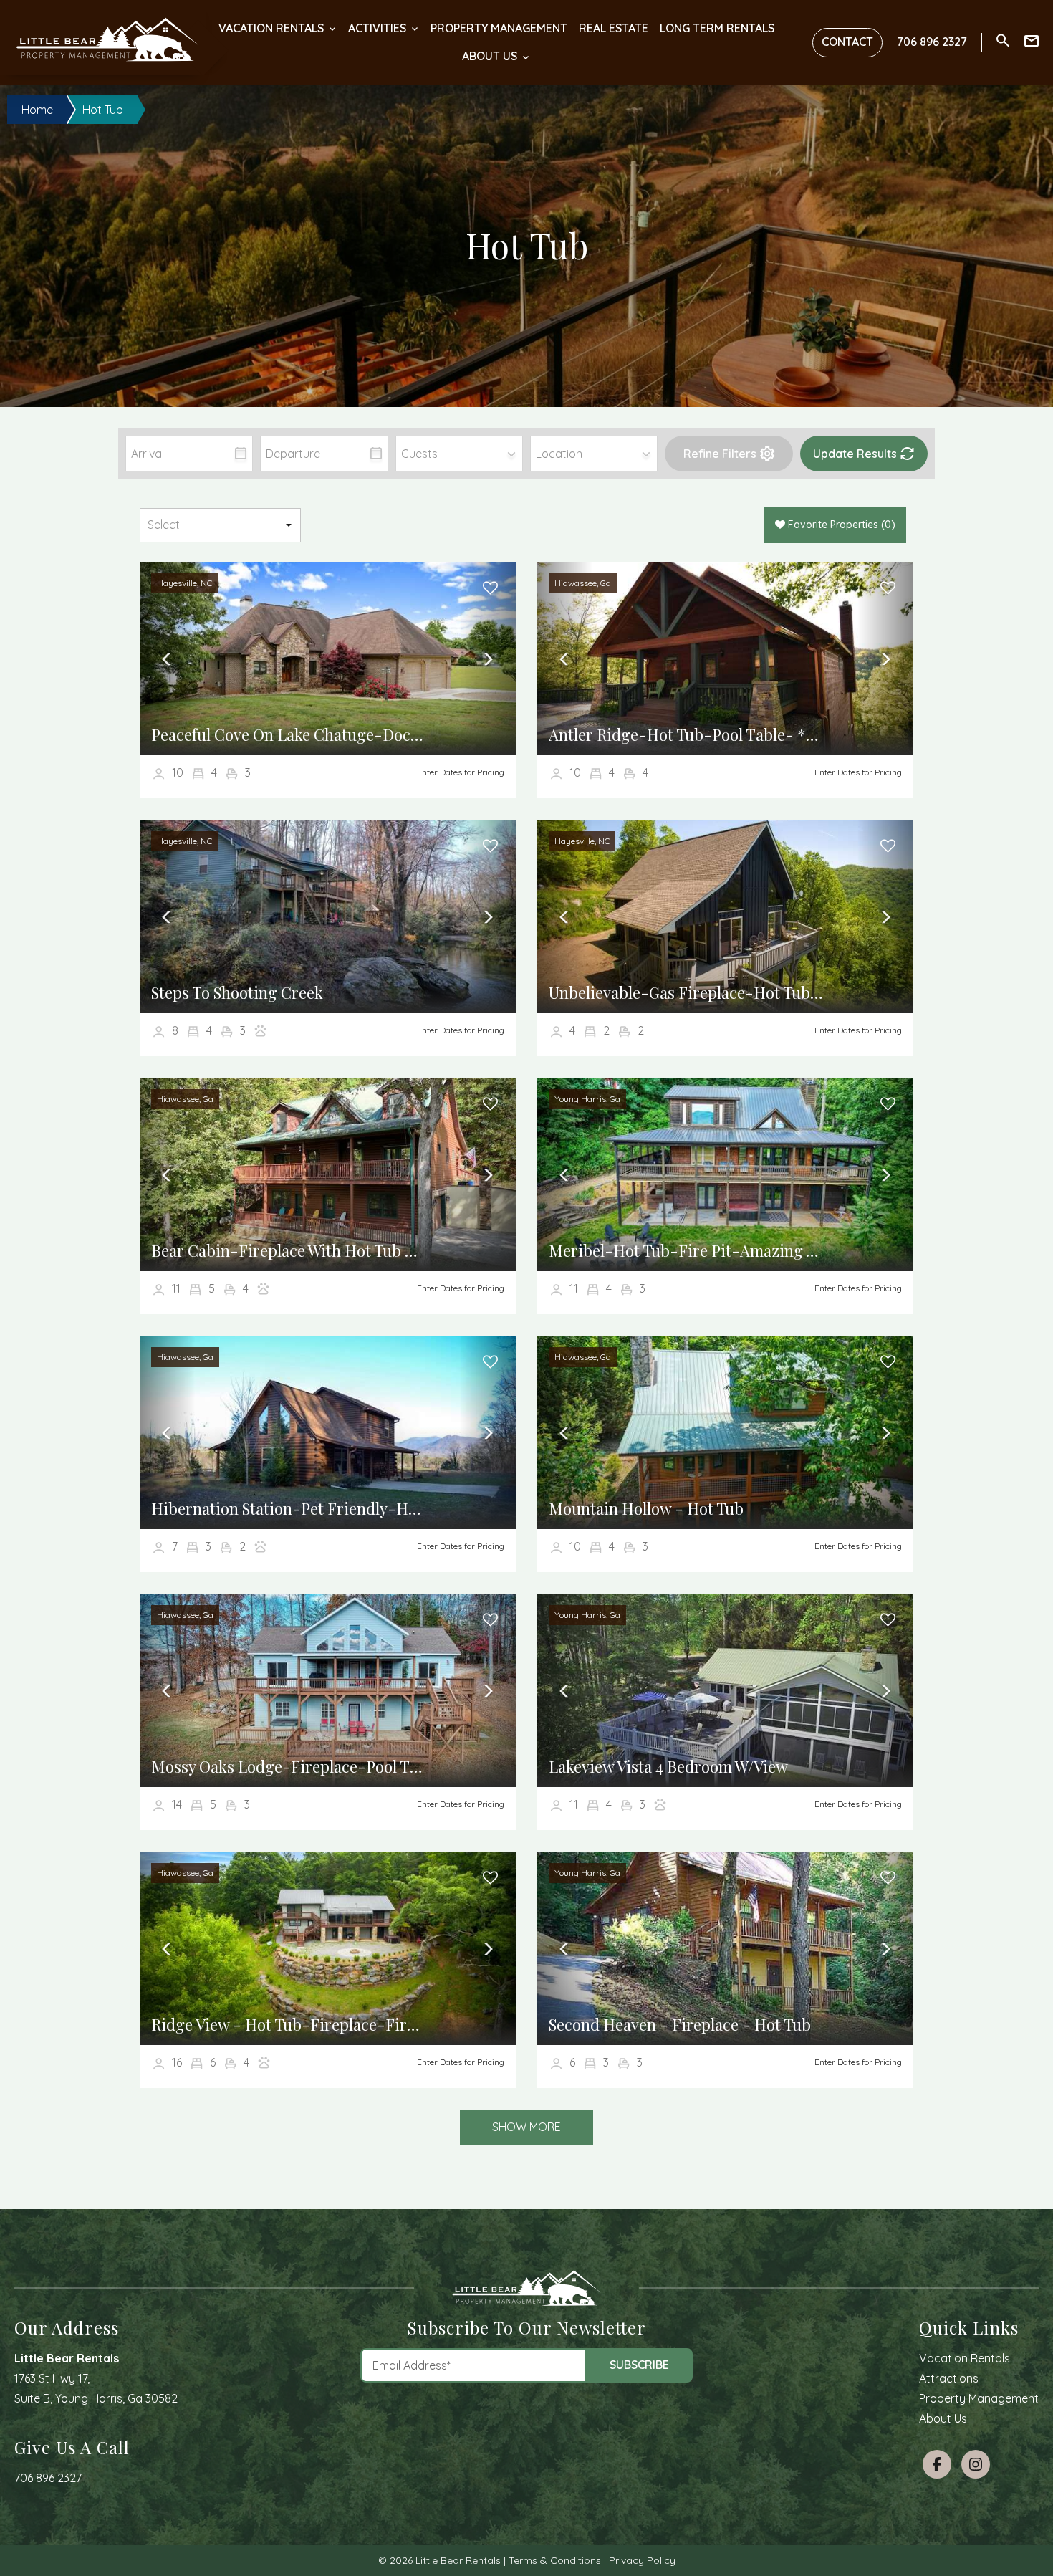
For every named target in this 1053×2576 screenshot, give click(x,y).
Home (37, 110)
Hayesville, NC (184, 583)
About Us (490, 56)
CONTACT (847, 42)
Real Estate (614, 28)
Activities (377, 28)
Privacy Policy (642, 2560)
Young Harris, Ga (587, 1099)
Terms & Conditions (555, 2560)
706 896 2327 (48, 2478)
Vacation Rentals (271, 28)
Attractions (949, 2378)
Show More (526, 2127)
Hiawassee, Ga (583, 583)
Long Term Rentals (717, 28)
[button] (729, 454)
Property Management (499, 28)
